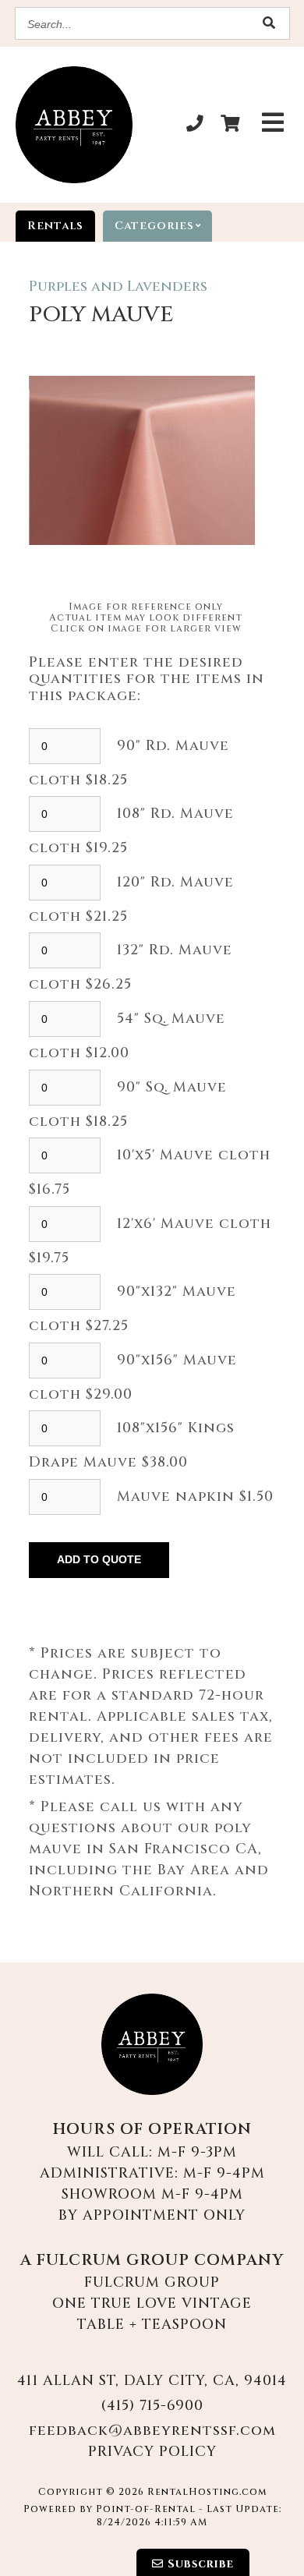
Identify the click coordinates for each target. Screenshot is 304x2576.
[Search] (270, 24)
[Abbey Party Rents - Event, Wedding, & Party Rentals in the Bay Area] (74, 125)
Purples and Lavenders (118, 287)
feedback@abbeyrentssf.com (152, 2431)
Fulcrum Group (152, 2282)
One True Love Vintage (152, 2304)
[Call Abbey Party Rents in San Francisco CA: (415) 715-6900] (196, 125)
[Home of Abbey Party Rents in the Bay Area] (152, 2044)
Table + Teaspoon (152, 2325)
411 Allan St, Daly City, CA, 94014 (152, 2381)
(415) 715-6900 (152, 2406)
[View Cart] (231, 125)
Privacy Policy (152, 2452)
